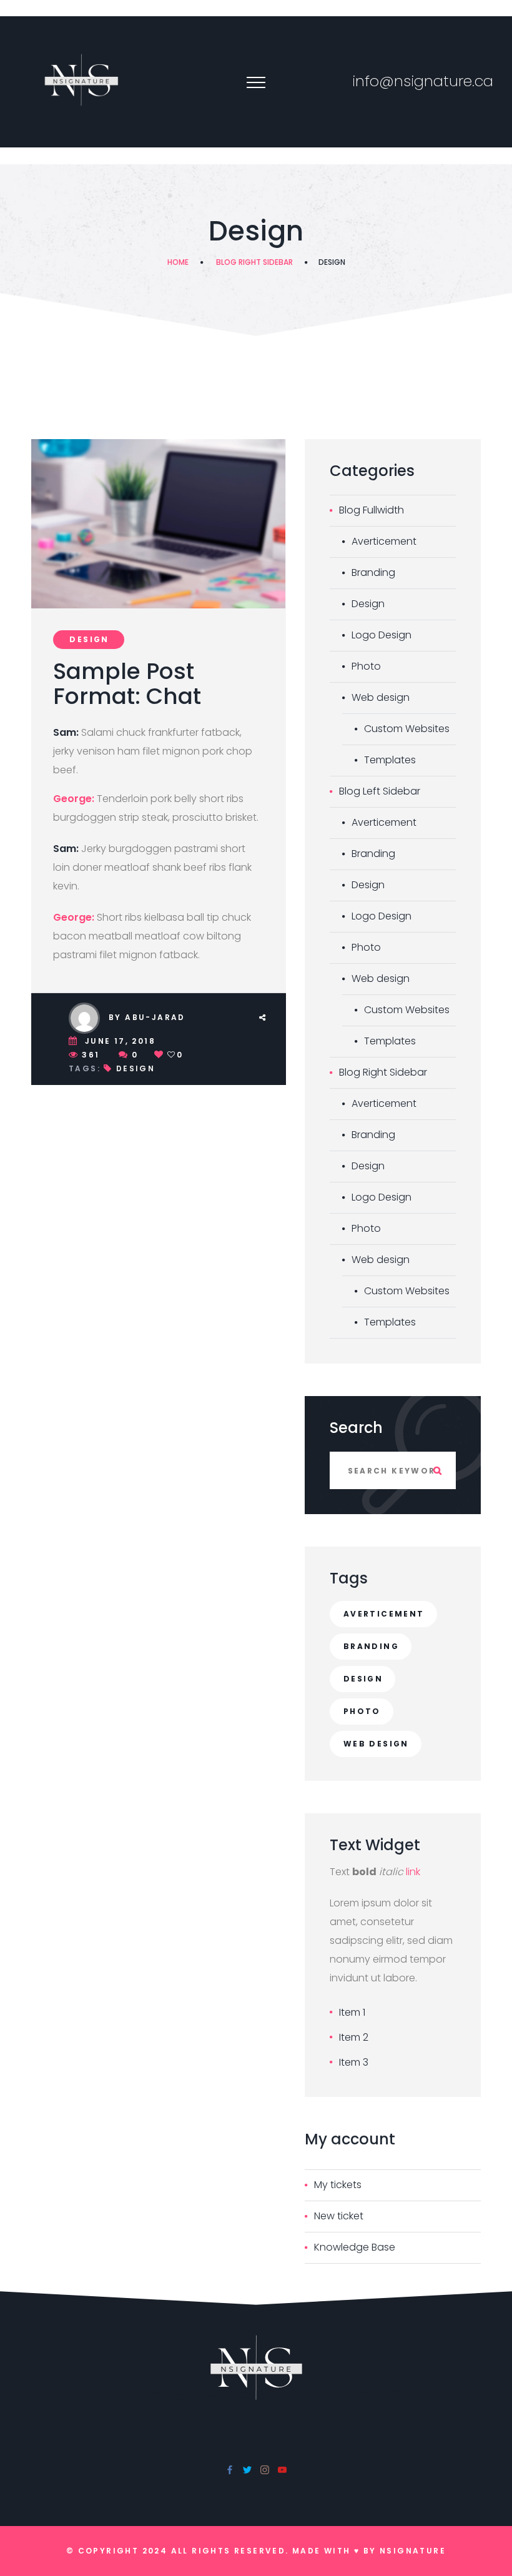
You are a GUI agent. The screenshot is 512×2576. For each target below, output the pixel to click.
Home (178, 262)
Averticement (384, 541)
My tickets (338, 2185)
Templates (390, 760)
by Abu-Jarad (147, 1017)
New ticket (339, 2216)
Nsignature (413, 2551)
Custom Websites (407, 729)
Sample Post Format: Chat (127, 684)
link (413, 1872)
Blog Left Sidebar (380, 791)
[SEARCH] (437, 1470)
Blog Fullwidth (372, 510)
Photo (366, 666)
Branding (373, 572)
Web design (381, 697)
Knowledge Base (355, 2247)
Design (89, 639)
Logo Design (382, 635)
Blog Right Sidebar (254, 262)
